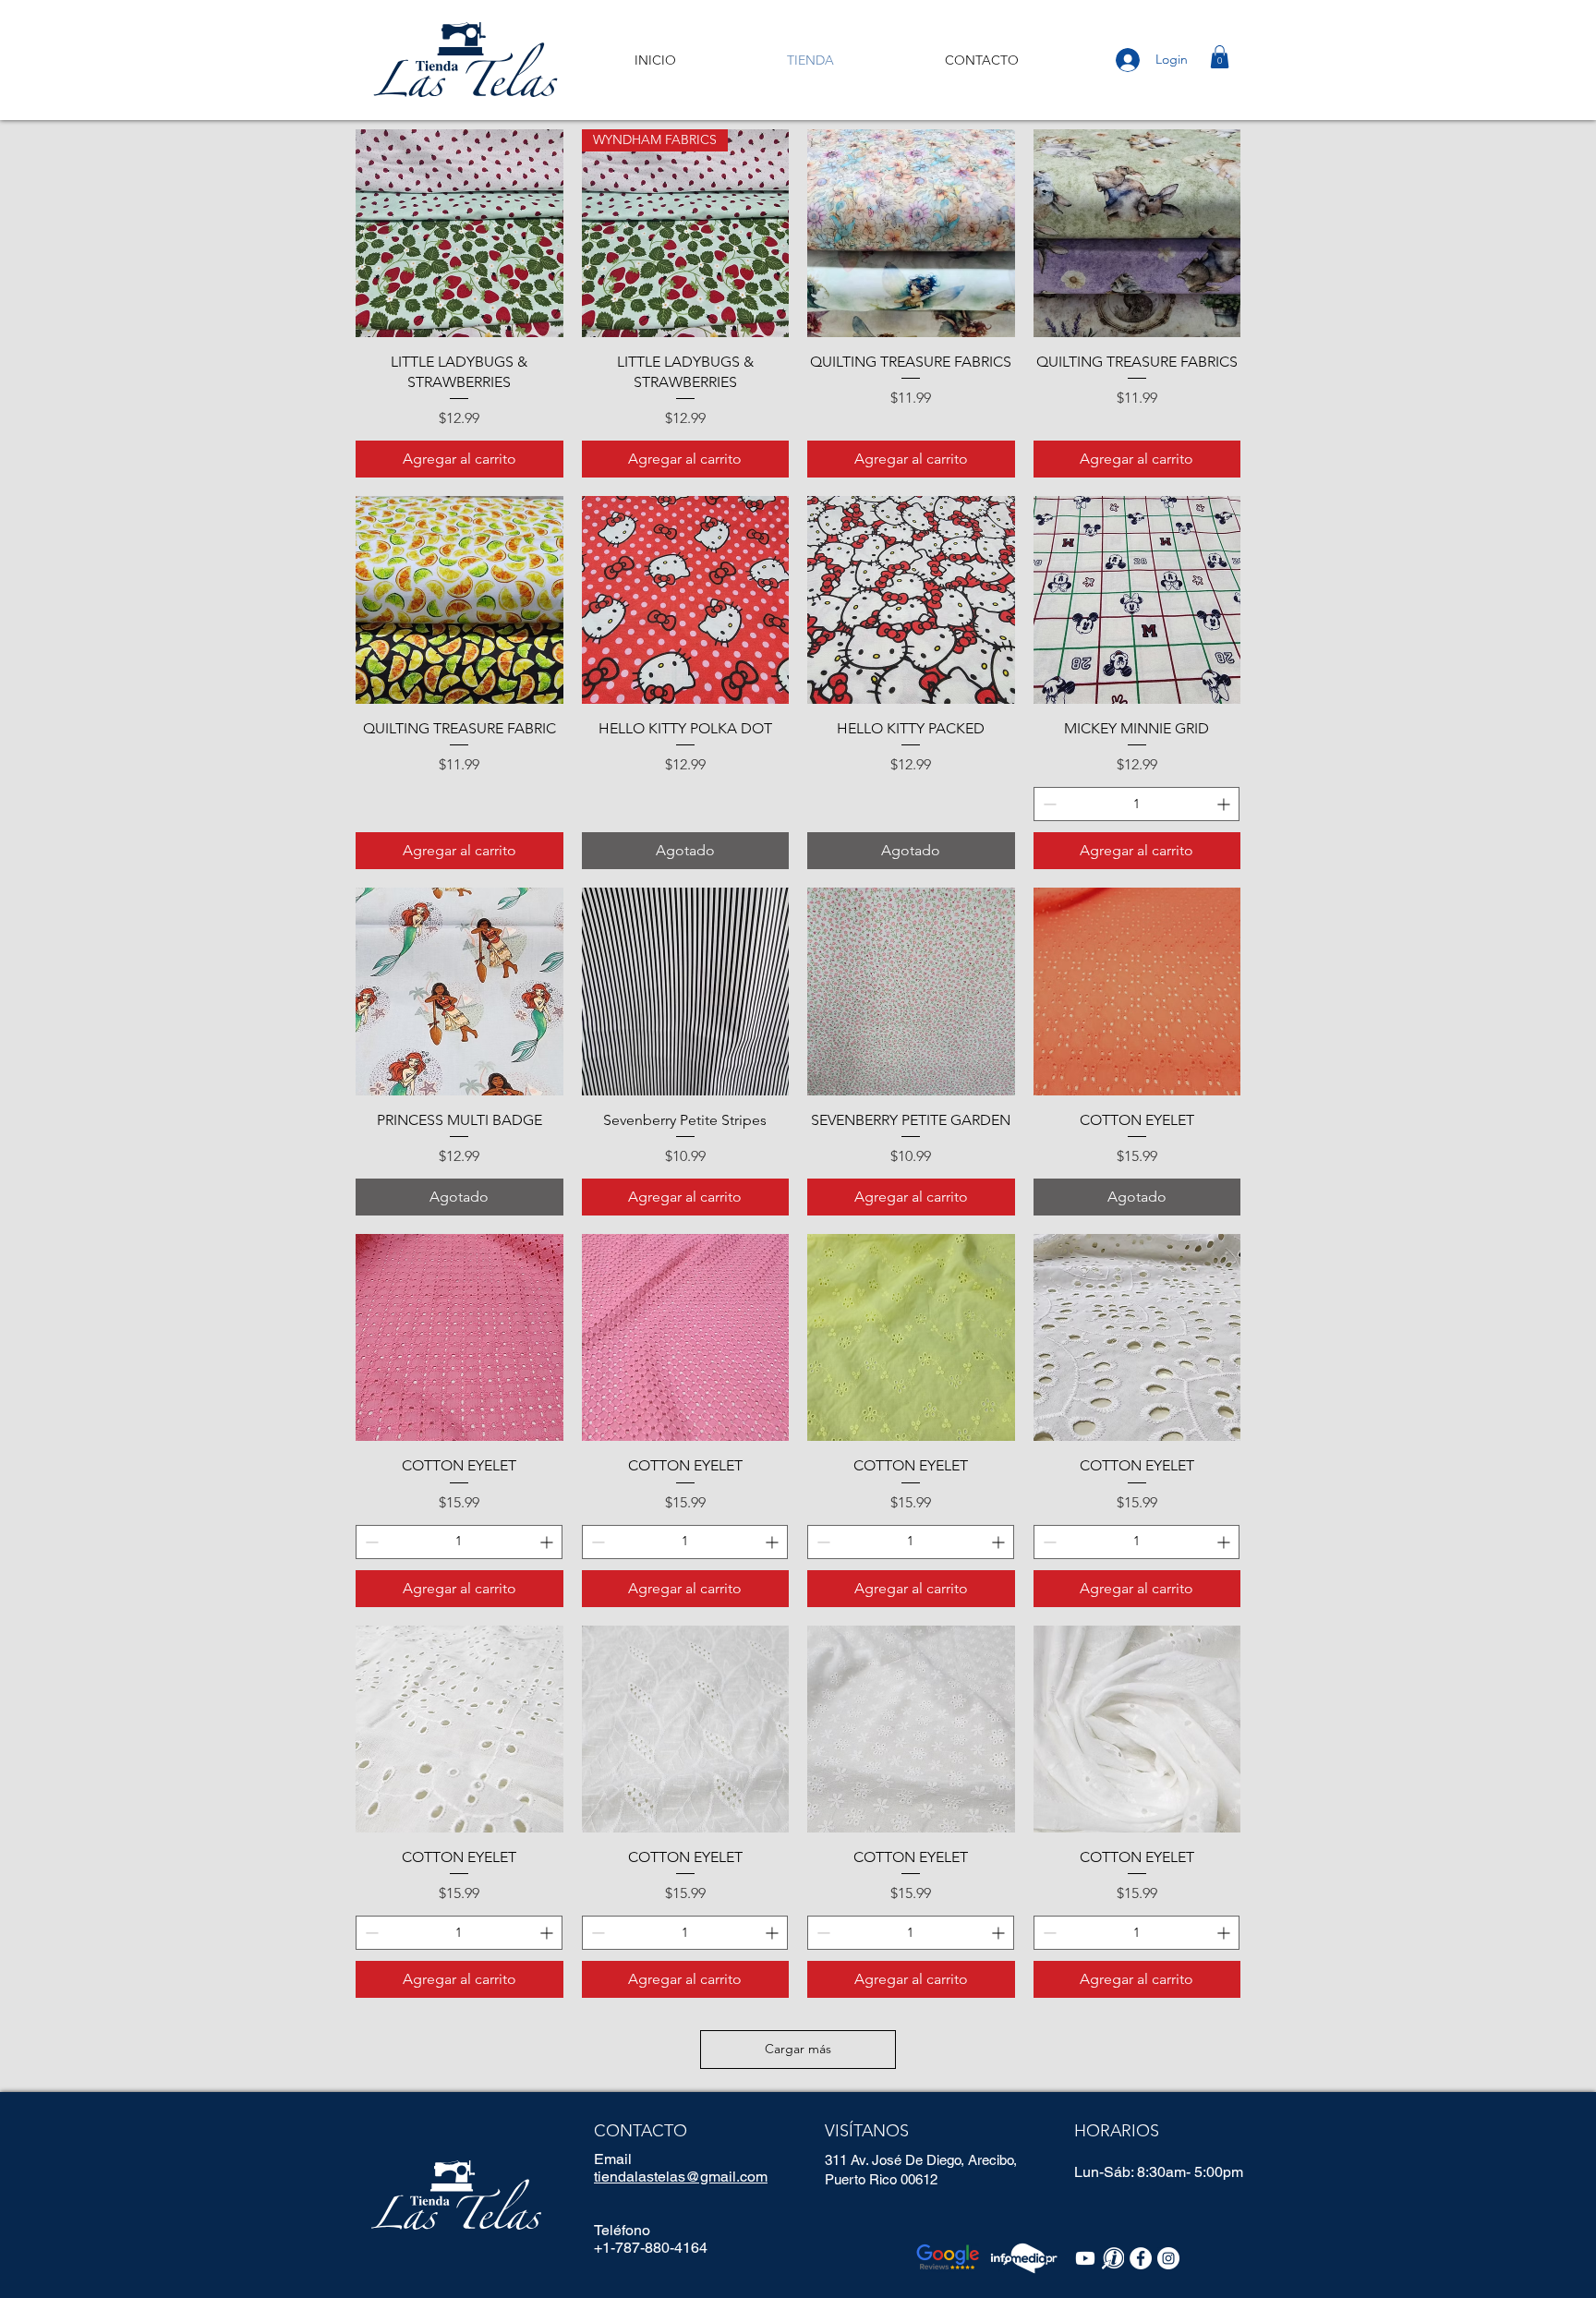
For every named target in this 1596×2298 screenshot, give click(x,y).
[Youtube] (1085, 2258)
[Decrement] (1048, 804)
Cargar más (798, 2049)
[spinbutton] (1137, 804)
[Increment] (1225, 804)
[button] (1220, 57)
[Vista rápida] (459, 233)
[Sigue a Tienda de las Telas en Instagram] (1168, 2258)
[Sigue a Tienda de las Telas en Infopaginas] (1113, 2258)
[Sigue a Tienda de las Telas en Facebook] (1141, 2258)
